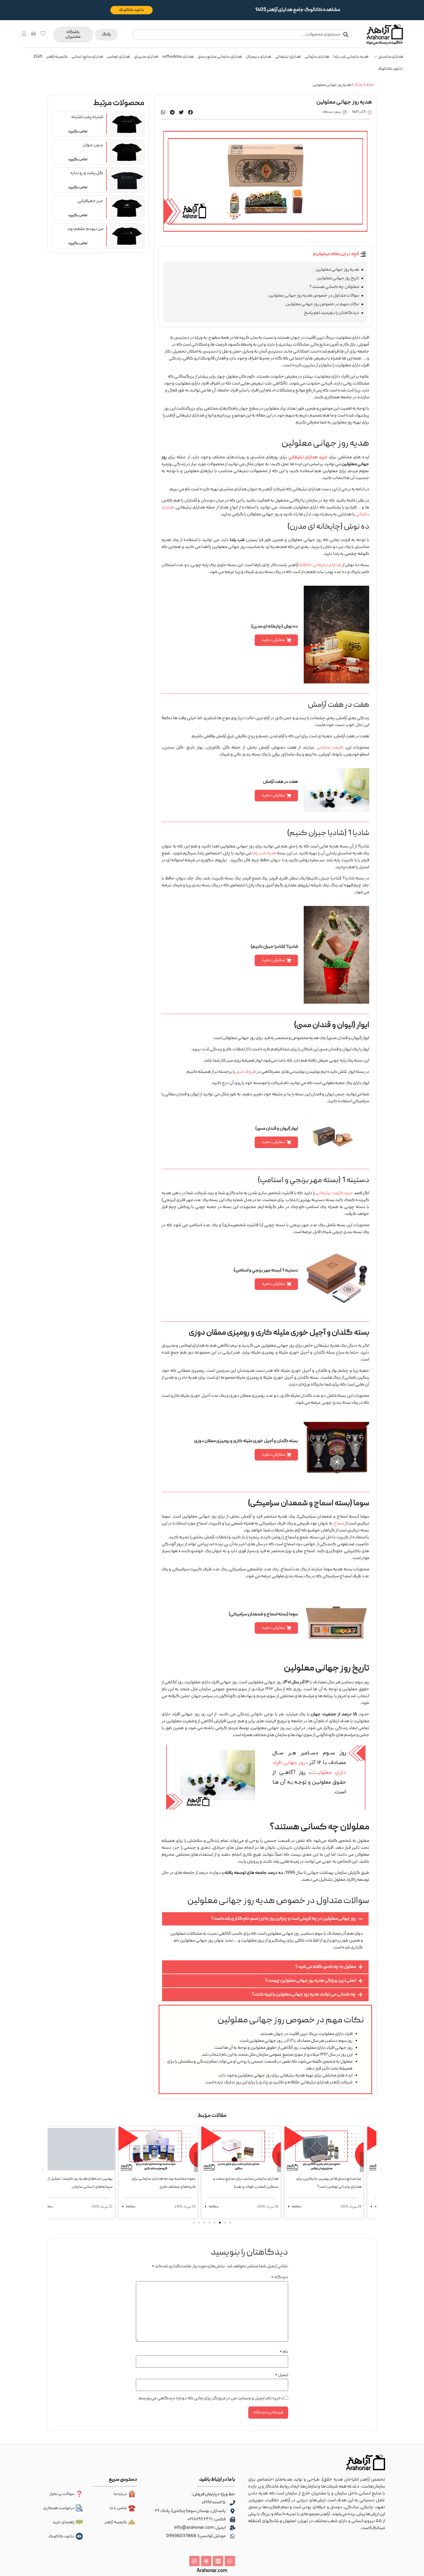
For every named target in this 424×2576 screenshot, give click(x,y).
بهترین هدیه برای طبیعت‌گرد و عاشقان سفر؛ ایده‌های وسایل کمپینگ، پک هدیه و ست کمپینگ (52, 2187)
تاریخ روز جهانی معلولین (338, 278)
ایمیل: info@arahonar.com (200, 2528)
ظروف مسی (246, 1072)
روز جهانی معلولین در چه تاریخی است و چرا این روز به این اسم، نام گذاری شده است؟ (284, 1919)
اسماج (339, 1524)
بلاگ (359, 85)
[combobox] (242, 35)
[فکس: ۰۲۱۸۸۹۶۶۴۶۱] (232, 2520)
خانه (370, 85)
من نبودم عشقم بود (85, 229)
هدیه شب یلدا (264, 853)
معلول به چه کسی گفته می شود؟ (326, 1967)
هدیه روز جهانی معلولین (337, 270)
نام (284, 2352)
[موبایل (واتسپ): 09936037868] (232, 2536)
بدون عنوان (93, 145)
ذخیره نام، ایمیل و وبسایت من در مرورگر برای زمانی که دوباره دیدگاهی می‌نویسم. (211, 2398)
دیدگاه (280, 2277)
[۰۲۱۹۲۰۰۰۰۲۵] (232, 2503)
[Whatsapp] (230, 2561)
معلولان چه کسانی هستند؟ (334, 287)
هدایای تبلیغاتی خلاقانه (320, 565)
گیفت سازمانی (330, 748)
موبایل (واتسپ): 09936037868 (196, 2536)
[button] (191, 112)
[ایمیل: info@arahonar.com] (232, 2528)
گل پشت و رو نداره (87, 173)
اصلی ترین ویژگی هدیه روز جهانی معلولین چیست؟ (311, 1981)
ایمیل (282, 2375)
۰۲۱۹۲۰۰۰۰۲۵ (214, 2503)
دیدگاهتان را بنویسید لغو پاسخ (332, 313)
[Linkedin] (218, 2561)
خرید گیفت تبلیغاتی (334, 1193)
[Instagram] (194, 2561)
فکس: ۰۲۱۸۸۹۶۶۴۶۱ (207, 2520)
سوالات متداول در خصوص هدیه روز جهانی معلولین (314, 296)
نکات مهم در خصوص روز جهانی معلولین (322, 304)
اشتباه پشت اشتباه (87, 117)
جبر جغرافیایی (90, 201)
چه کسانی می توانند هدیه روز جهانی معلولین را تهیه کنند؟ (304, 1995)
